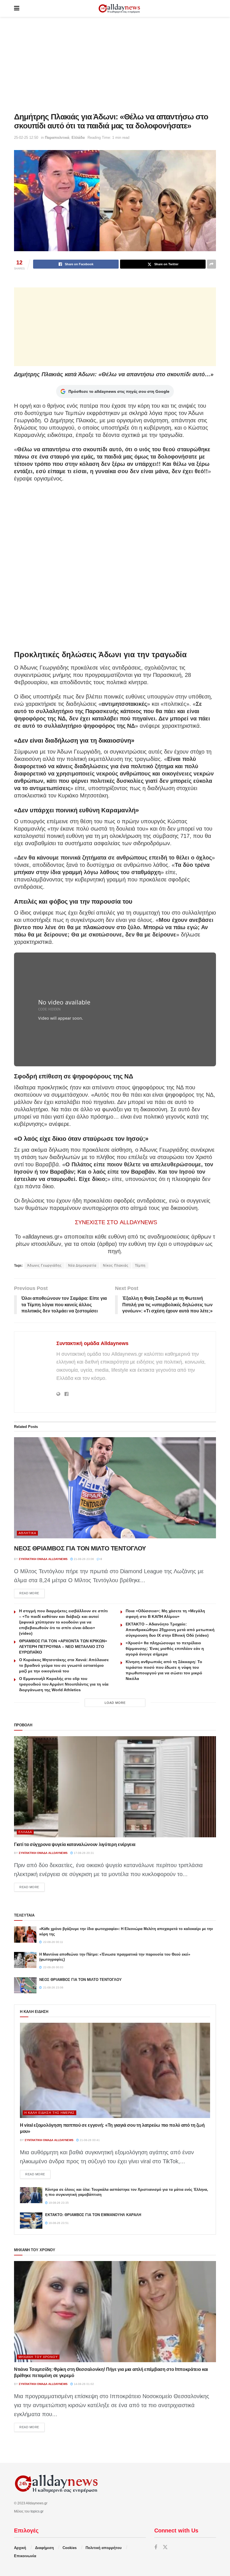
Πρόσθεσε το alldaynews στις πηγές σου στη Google (119, 391)
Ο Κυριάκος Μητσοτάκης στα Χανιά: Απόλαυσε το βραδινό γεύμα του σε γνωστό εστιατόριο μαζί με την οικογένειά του (64, 1665)
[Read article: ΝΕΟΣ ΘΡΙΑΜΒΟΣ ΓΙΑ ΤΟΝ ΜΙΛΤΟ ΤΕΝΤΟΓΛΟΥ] (115, 1488)
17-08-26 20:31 (83, 1853)
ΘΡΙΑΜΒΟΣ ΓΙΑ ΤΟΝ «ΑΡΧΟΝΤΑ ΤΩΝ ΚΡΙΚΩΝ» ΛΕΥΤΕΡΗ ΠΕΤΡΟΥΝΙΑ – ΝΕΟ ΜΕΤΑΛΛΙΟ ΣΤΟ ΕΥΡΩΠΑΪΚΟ (63, 1647)
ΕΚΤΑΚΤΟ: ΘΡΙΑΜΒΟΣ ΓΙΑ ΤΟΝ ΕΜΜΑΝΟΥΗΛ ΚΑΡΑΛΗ (93, 2215)
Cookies (70, 2548)
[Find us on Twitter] (165, 2547)
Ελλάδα (78, 138)
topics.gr (37, 2511)
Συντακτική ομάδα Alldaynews (92, 1343)
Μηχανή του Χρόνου (38, 2357)
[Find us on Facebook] (156, 2547)
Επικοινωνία (25, 2556)
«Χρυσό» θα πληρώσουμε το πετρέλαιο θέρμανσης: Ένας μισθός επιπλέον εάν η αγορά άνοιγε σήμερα (165, 1648)
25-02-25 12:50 (26, 138)
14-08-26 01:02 (83, 2384)
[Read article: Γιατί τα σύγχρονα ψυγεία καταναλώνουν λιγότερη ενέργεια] (115, 1787)
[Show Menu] (17, 8)
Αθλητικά (27, 1533)
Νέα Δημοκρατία (82, 1266)
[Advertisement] (115, 65)
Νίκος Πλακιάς (116, 1266)
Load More (115, 1703)
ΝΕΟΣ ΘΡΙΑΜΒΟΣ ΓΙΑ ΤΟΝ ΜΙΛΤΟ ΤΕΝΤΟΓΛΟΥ (80, 1548)
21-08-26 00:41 (89, 2140)
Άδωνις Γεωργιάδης (44, 1266)
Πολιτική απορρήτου (104, 2548)
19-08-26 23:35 (58, 2203)
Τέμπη (140, 1266)
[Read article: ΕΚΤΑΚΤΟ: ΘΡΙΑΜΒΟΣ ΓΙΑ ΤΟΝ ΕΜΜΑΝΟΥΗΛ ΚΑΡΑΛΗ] (31, 2220)
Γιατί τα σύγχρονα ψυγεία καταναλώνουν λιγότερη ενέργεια (75, 1844)
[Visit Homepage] (119, 9)
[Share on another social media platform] (211, 264)
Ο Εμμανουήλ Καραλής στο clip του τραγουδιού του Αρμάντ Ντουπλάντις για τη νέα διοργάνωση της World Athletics (64, 1684)
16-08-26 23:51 (58, 2223)
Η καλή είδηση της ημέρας (50, 2113)
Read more (32, 1593)
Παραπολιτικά (57, 138)
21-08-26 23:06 (83, 1559)
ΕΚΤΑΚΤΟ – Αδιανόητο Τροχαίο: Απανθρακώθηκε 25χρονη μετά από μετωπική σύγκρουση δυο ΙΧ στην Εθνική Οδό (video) (170, 1630)
